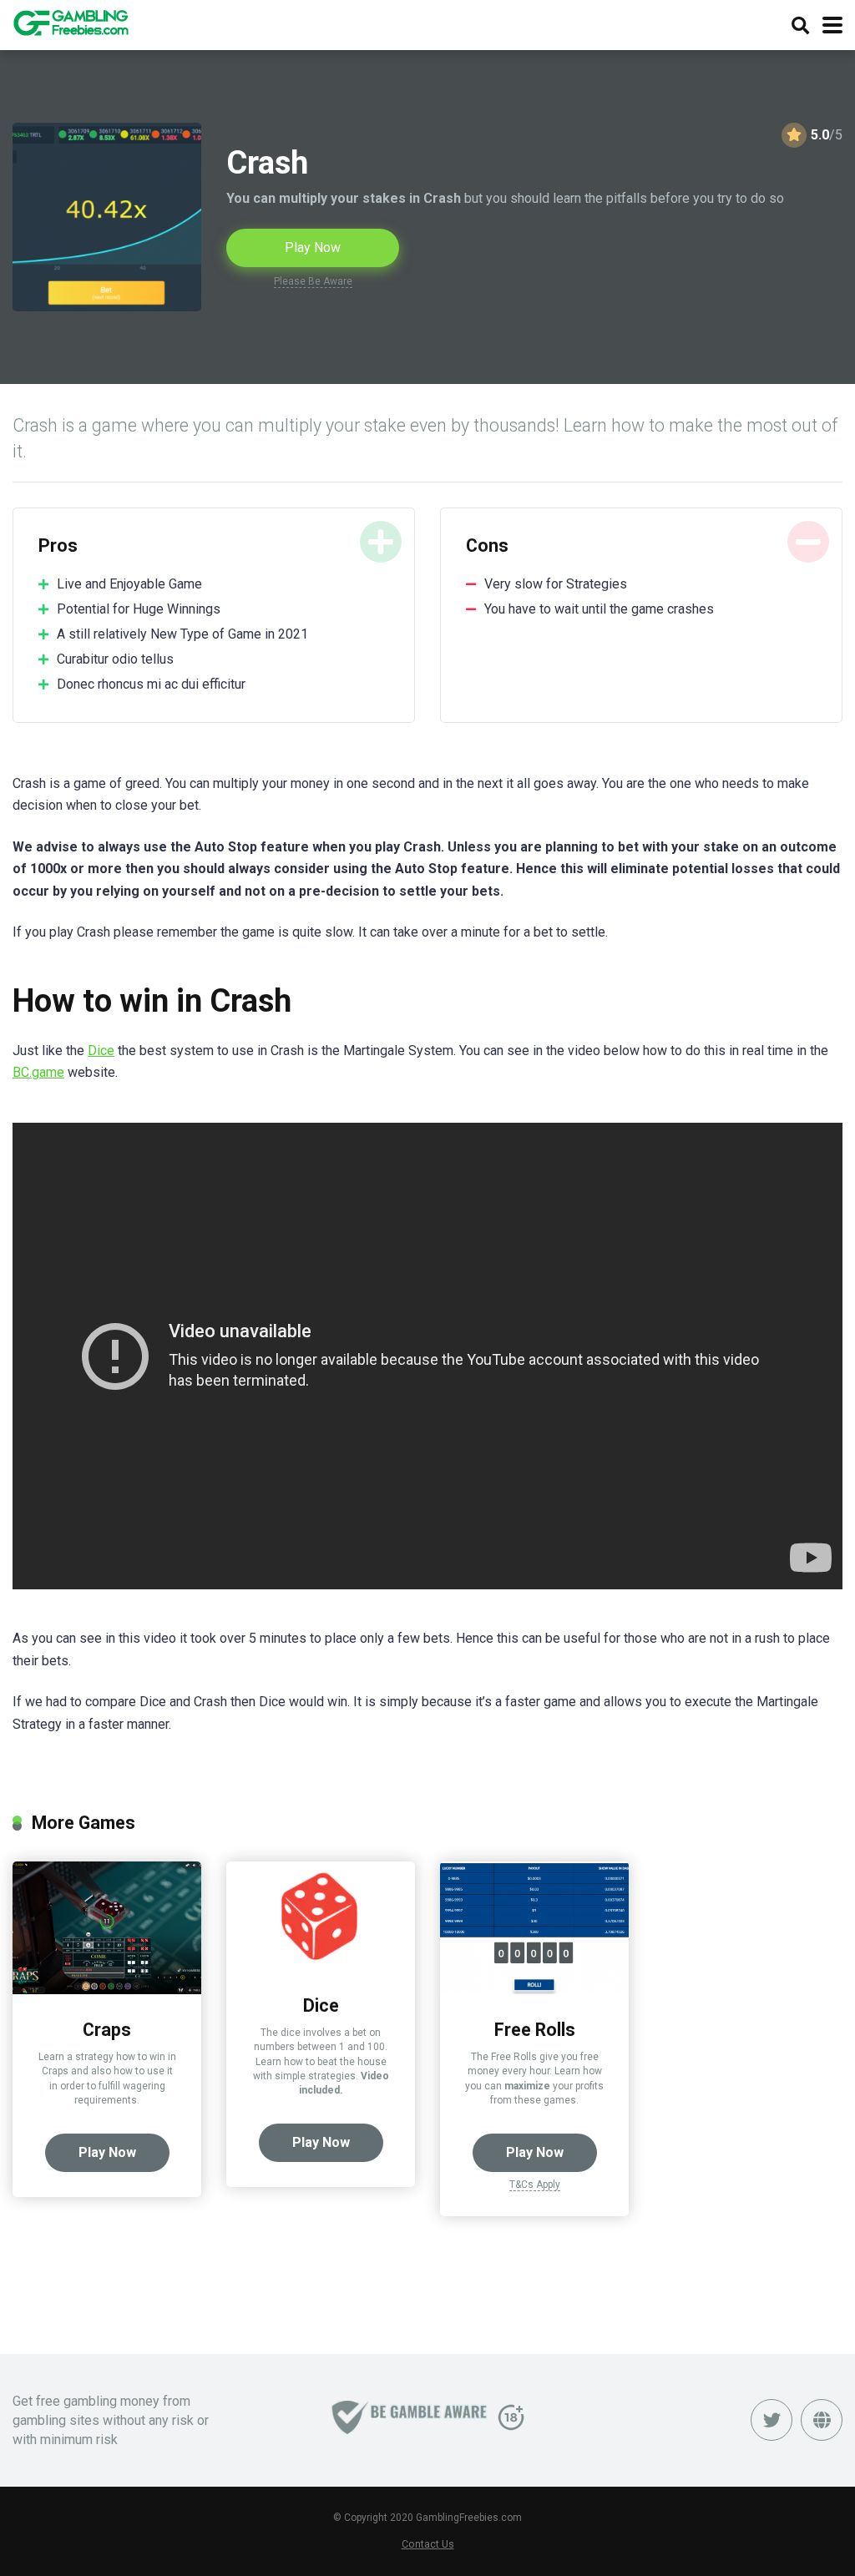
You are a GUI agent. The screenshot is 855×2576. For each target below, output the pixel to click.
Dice (101, 1051)
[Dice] (321, 1965)
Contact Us (428, 2544)
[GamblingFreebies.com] (71, 20)
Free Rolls (535, 2030)
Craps (107, 2030)
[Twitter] (772, 2420)
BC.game (38, 1072)
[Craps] (107, 1990)
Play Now (313, 247)
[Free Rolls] (534, 1990)
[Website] (822, 2420)
